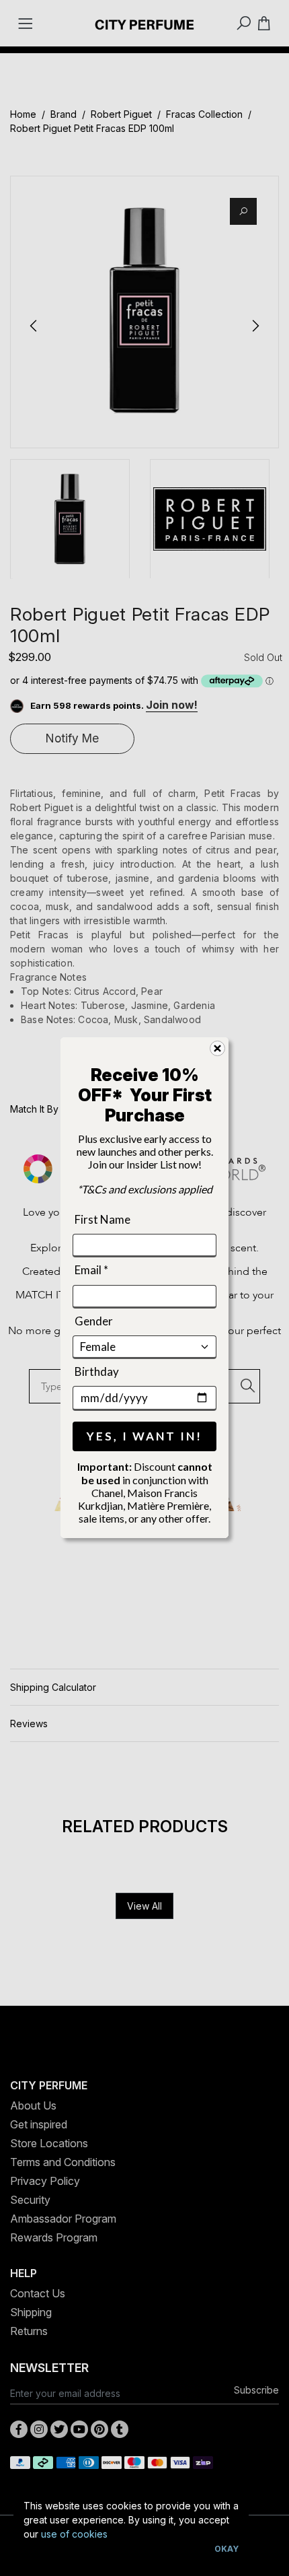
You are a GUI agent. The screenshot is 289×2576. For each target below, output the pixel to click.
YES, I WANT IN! (144, 1437)
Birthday (97, 1371)
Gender (94, 1321)
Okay (226, 2549)
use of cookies (74, 2534)
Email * (91, 1270)
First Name (102, 1219)
